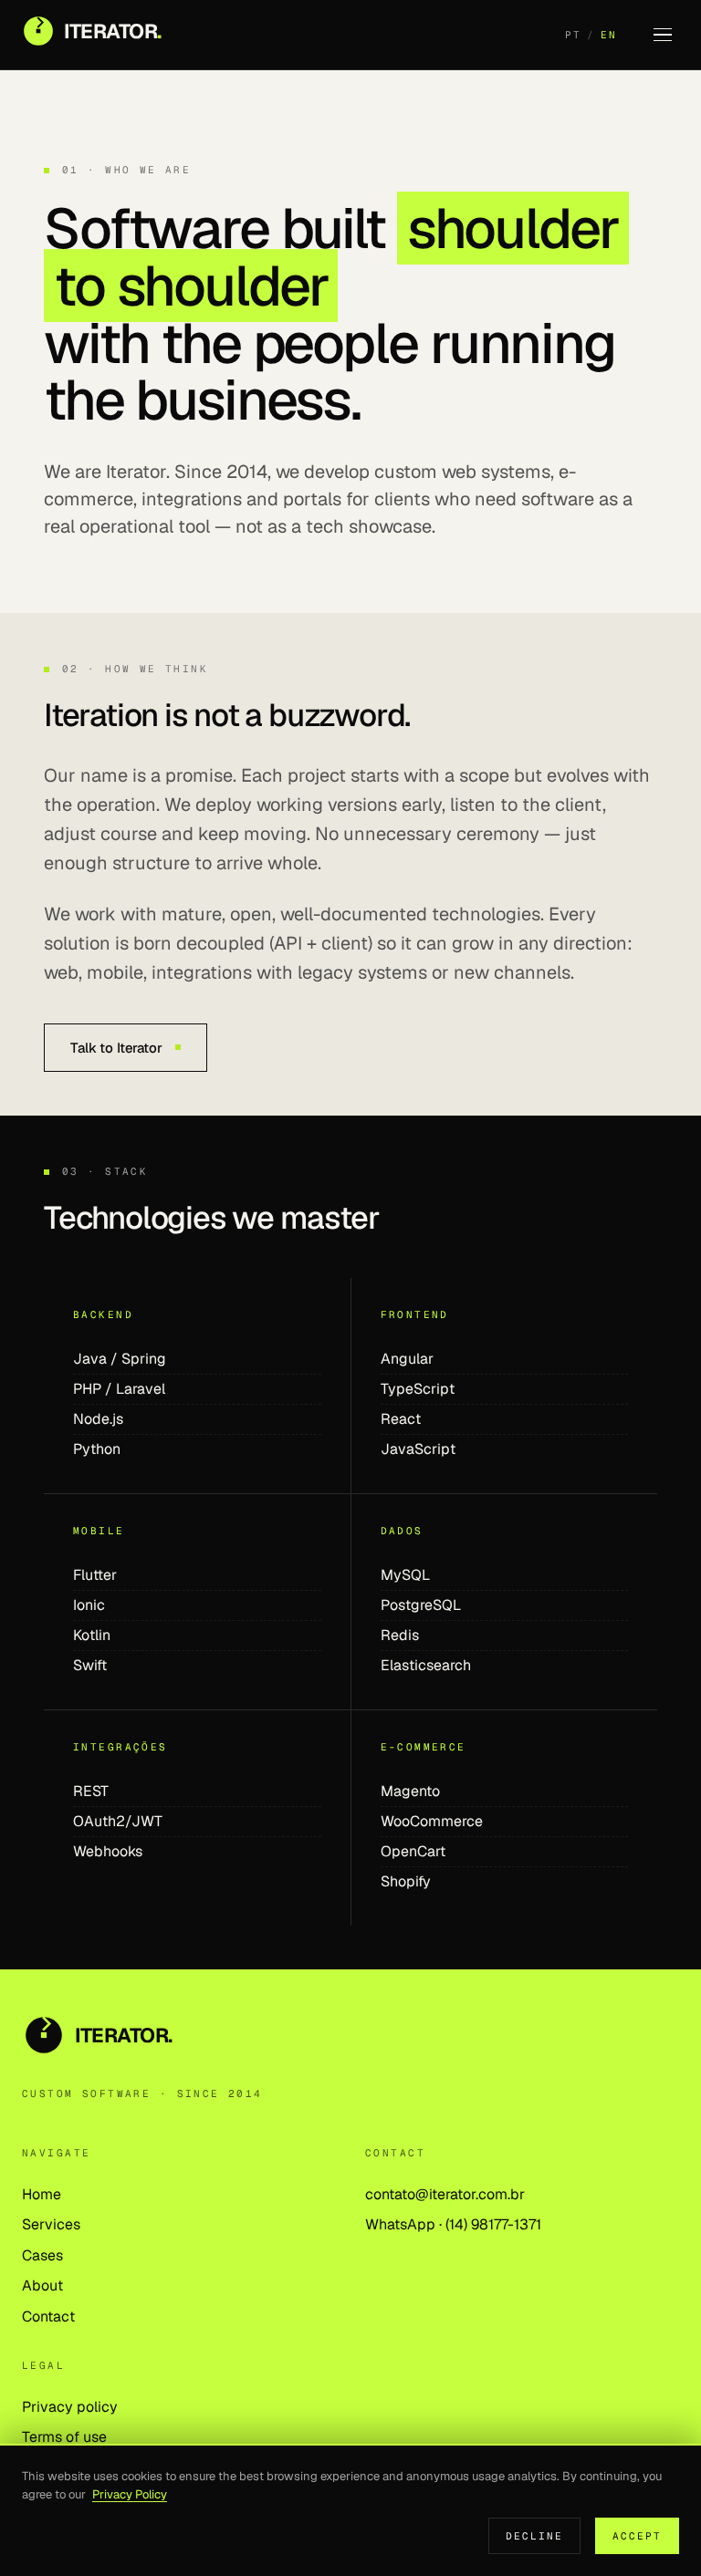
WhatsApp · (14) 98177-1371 (453, 2224)
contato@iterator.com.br (445, 2194)
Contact (48, 2316)
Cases (42, 2255)
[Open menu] (663, 35)
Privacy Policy (130, 2494)
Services (51, 2224)
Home (42, 2194)
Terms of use (64, 2437)
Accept (637, 2536)
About (42, 2285)
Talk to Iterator (116, 1048)
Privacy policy (70, 2407)
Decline (534, 2536)
